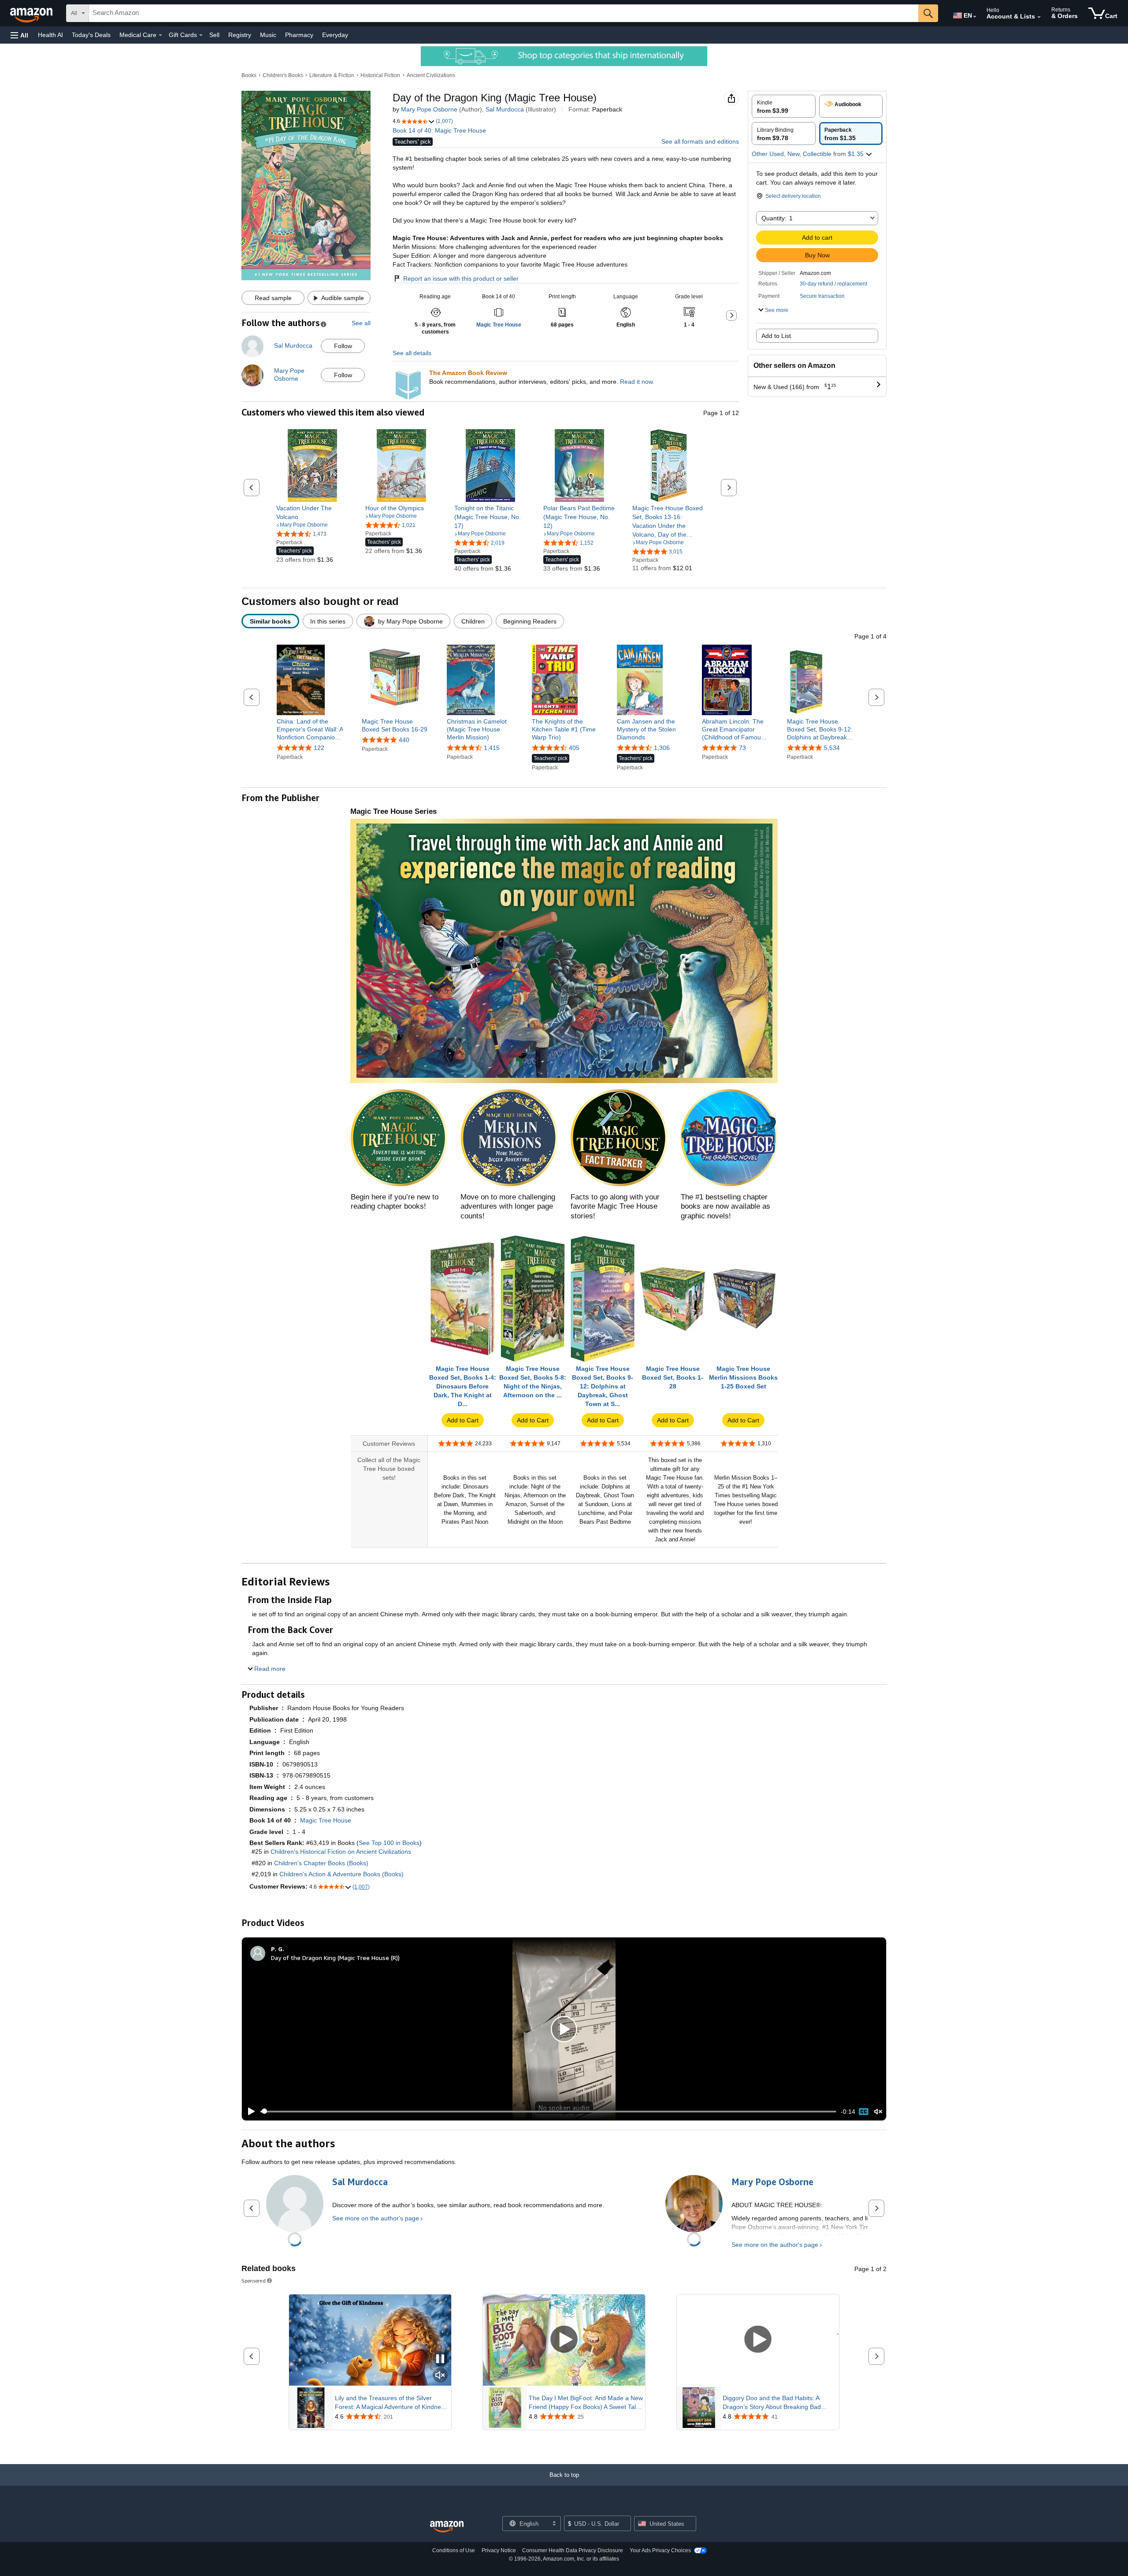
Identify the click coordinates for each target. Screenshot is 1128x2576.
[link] (313, 512)
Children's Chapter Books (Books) (321, 1863)
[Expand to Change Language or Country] (975, 17)
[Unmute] (878, 2111)
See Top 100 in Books (389, 1843)
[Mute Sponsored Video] (440, 2376)
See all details (412, 353)
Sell (214, 35)
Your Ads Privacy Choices (660, 2550)
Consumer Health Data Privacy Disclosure (573, 2550)
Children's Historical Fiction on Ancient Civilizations (341, 1852)
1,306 (662, 748)
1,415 (492, 748)
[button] (19, 35)
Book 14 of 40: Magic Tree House (439, 130)
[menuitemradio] (864, 2112)
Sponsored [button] (254, 2281)
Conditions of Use (454, 2550)
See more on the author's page (376, 2218)
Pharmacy (299, 35)
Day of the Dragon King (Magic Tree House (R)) (335, 1958)
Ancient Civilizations (431, 75)
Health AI (50, 35)
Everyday (335, 35)
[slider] (548, 2112)
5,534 (832, 748)
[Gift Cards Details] (201, 35)
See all (361, 323)
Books (249, 75)
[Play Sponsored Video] (564, 2340)
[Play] (249, 2112)
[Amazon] (32, 13)
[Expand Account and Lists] (1039, 17)
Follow (343, 346)
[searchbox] (504, 13)
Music (268, 35)
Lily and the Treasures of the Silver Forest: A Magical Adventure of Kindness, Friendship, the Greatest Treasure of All (392, 2403)
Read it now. (637, 382)
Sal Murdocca (505, 109)
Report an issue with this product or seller (461, 278)
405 (574, 748)
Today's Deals (91, 35)
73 (742, 748)
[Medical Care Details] (160, 35)
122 (319, 748)
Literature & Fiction (332, 75)
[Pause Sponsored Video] (440, 2359)
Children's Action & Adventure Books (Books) (341, 1874)
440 (404, 740)
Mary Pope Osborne (429, 109)
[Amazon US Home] (447, 2527)
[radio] (784, 106)
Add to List (776, 336)
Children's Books (283, 75)
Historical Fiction (380, 75)
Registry (240, 35)
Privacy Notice (499, 2550)
